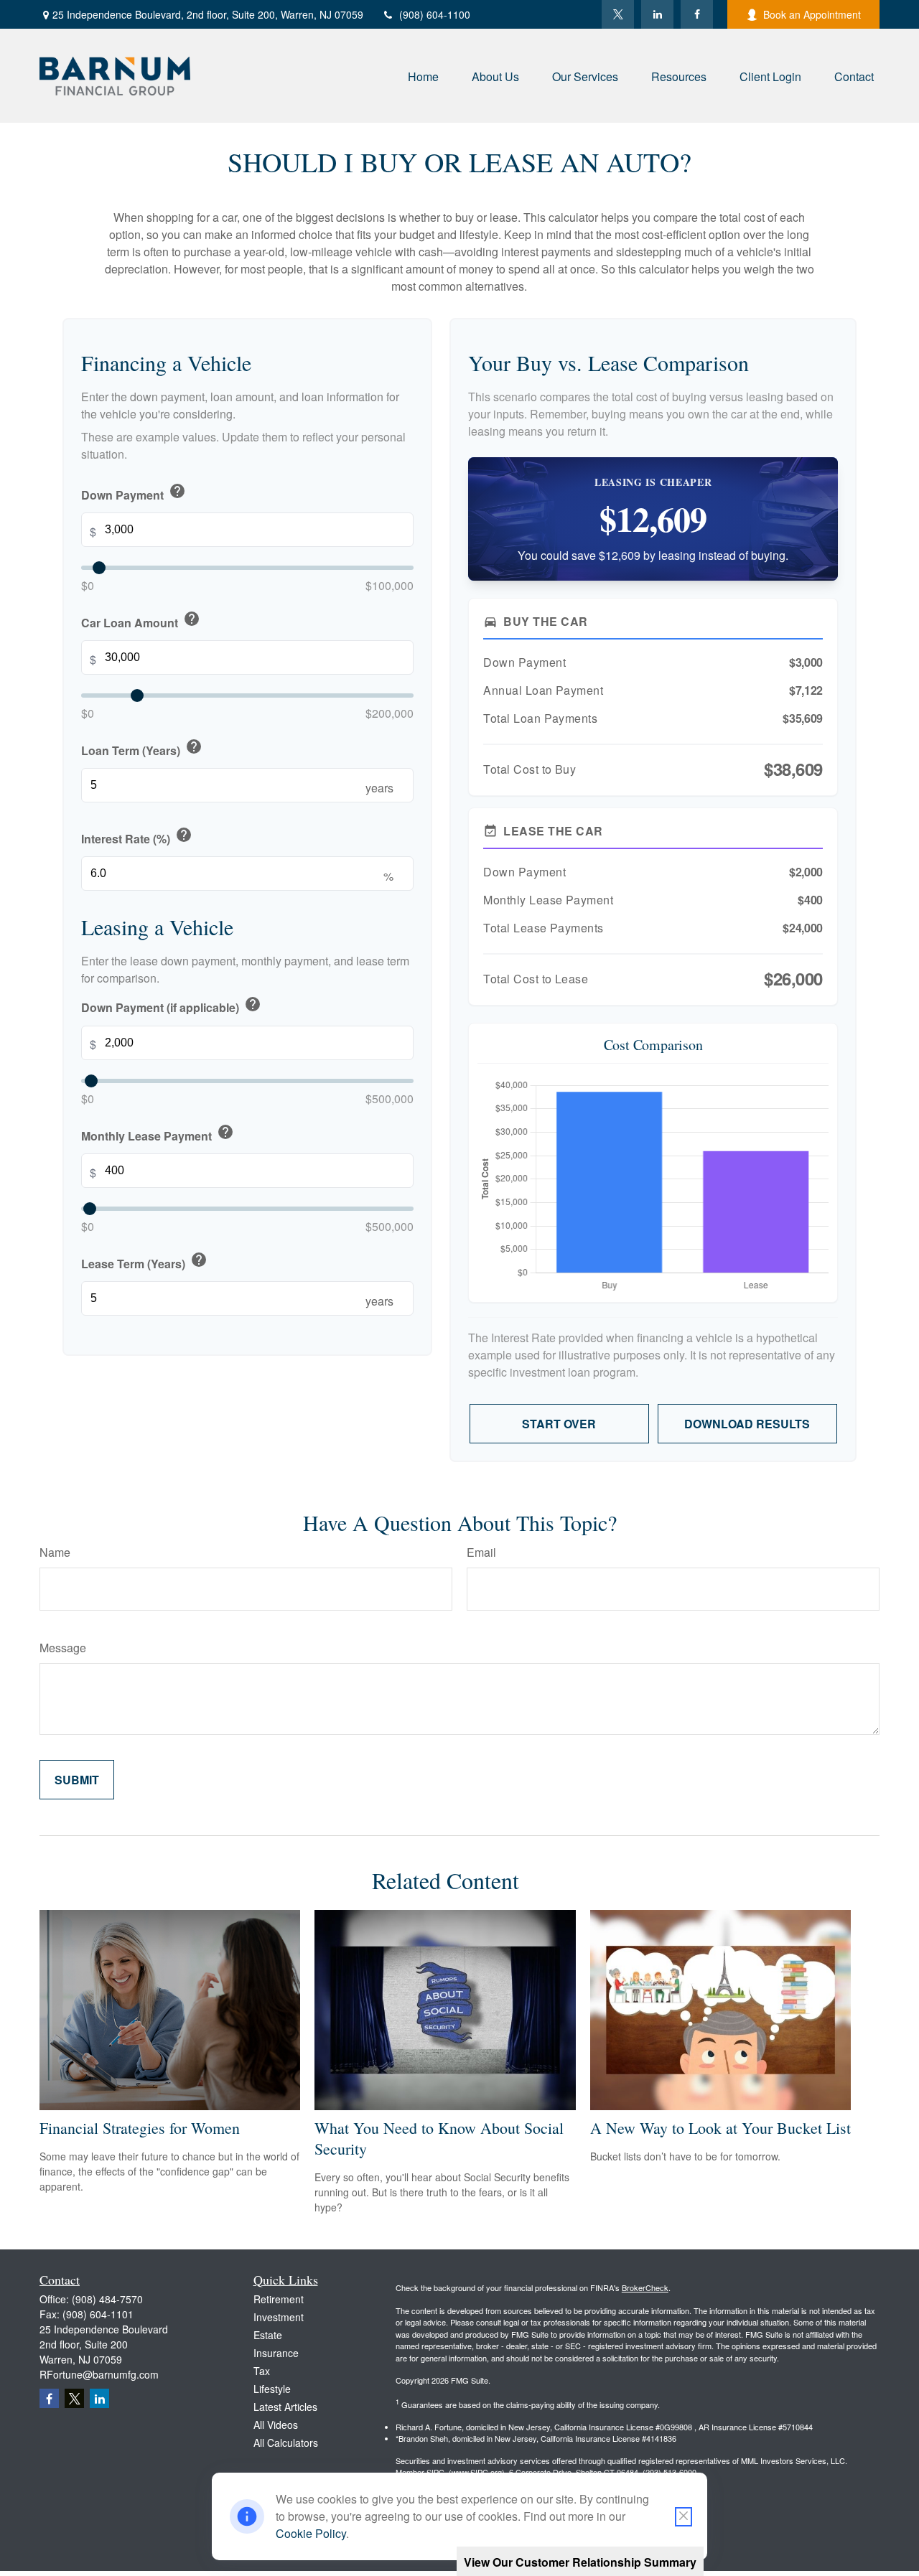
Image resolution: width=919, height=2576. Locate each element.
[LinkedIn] (657, 14)
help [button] (177, 491)
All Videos (276, 2425)
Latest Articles (285, 2407)
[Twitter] (618, 14)
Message (63, 1648)
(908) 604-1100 (435, 14)
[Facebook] (697, 14)
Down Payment (134, 493)
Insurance (276, 2353)
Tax (262, 2371)
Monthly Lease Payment (158, 1134)
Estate (268, 2335)
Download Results (747, 1424)
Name (55, 1552)
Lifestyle (272, 2389)
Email (481, 1552)
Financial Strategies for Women (140, 2128)
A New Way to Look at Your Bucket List (720, 2128)
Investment (279, 2317)
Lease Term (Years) (144, 1261)
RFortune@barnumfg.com (99, 2374)
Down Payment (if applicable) (171, 1006)
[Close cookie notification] (684, 2517)
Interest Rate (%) (137, 837)
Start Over (559, 1424)
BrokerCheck (645, 2287)
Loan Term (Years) (142, 749)
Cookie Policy (311, 2533)
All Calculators (286, 2442)
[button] (423, 76)
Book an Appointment (812, 14)
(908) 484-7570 (107, 2299)
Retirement (279, 2299)
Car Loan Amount (141, 620)
